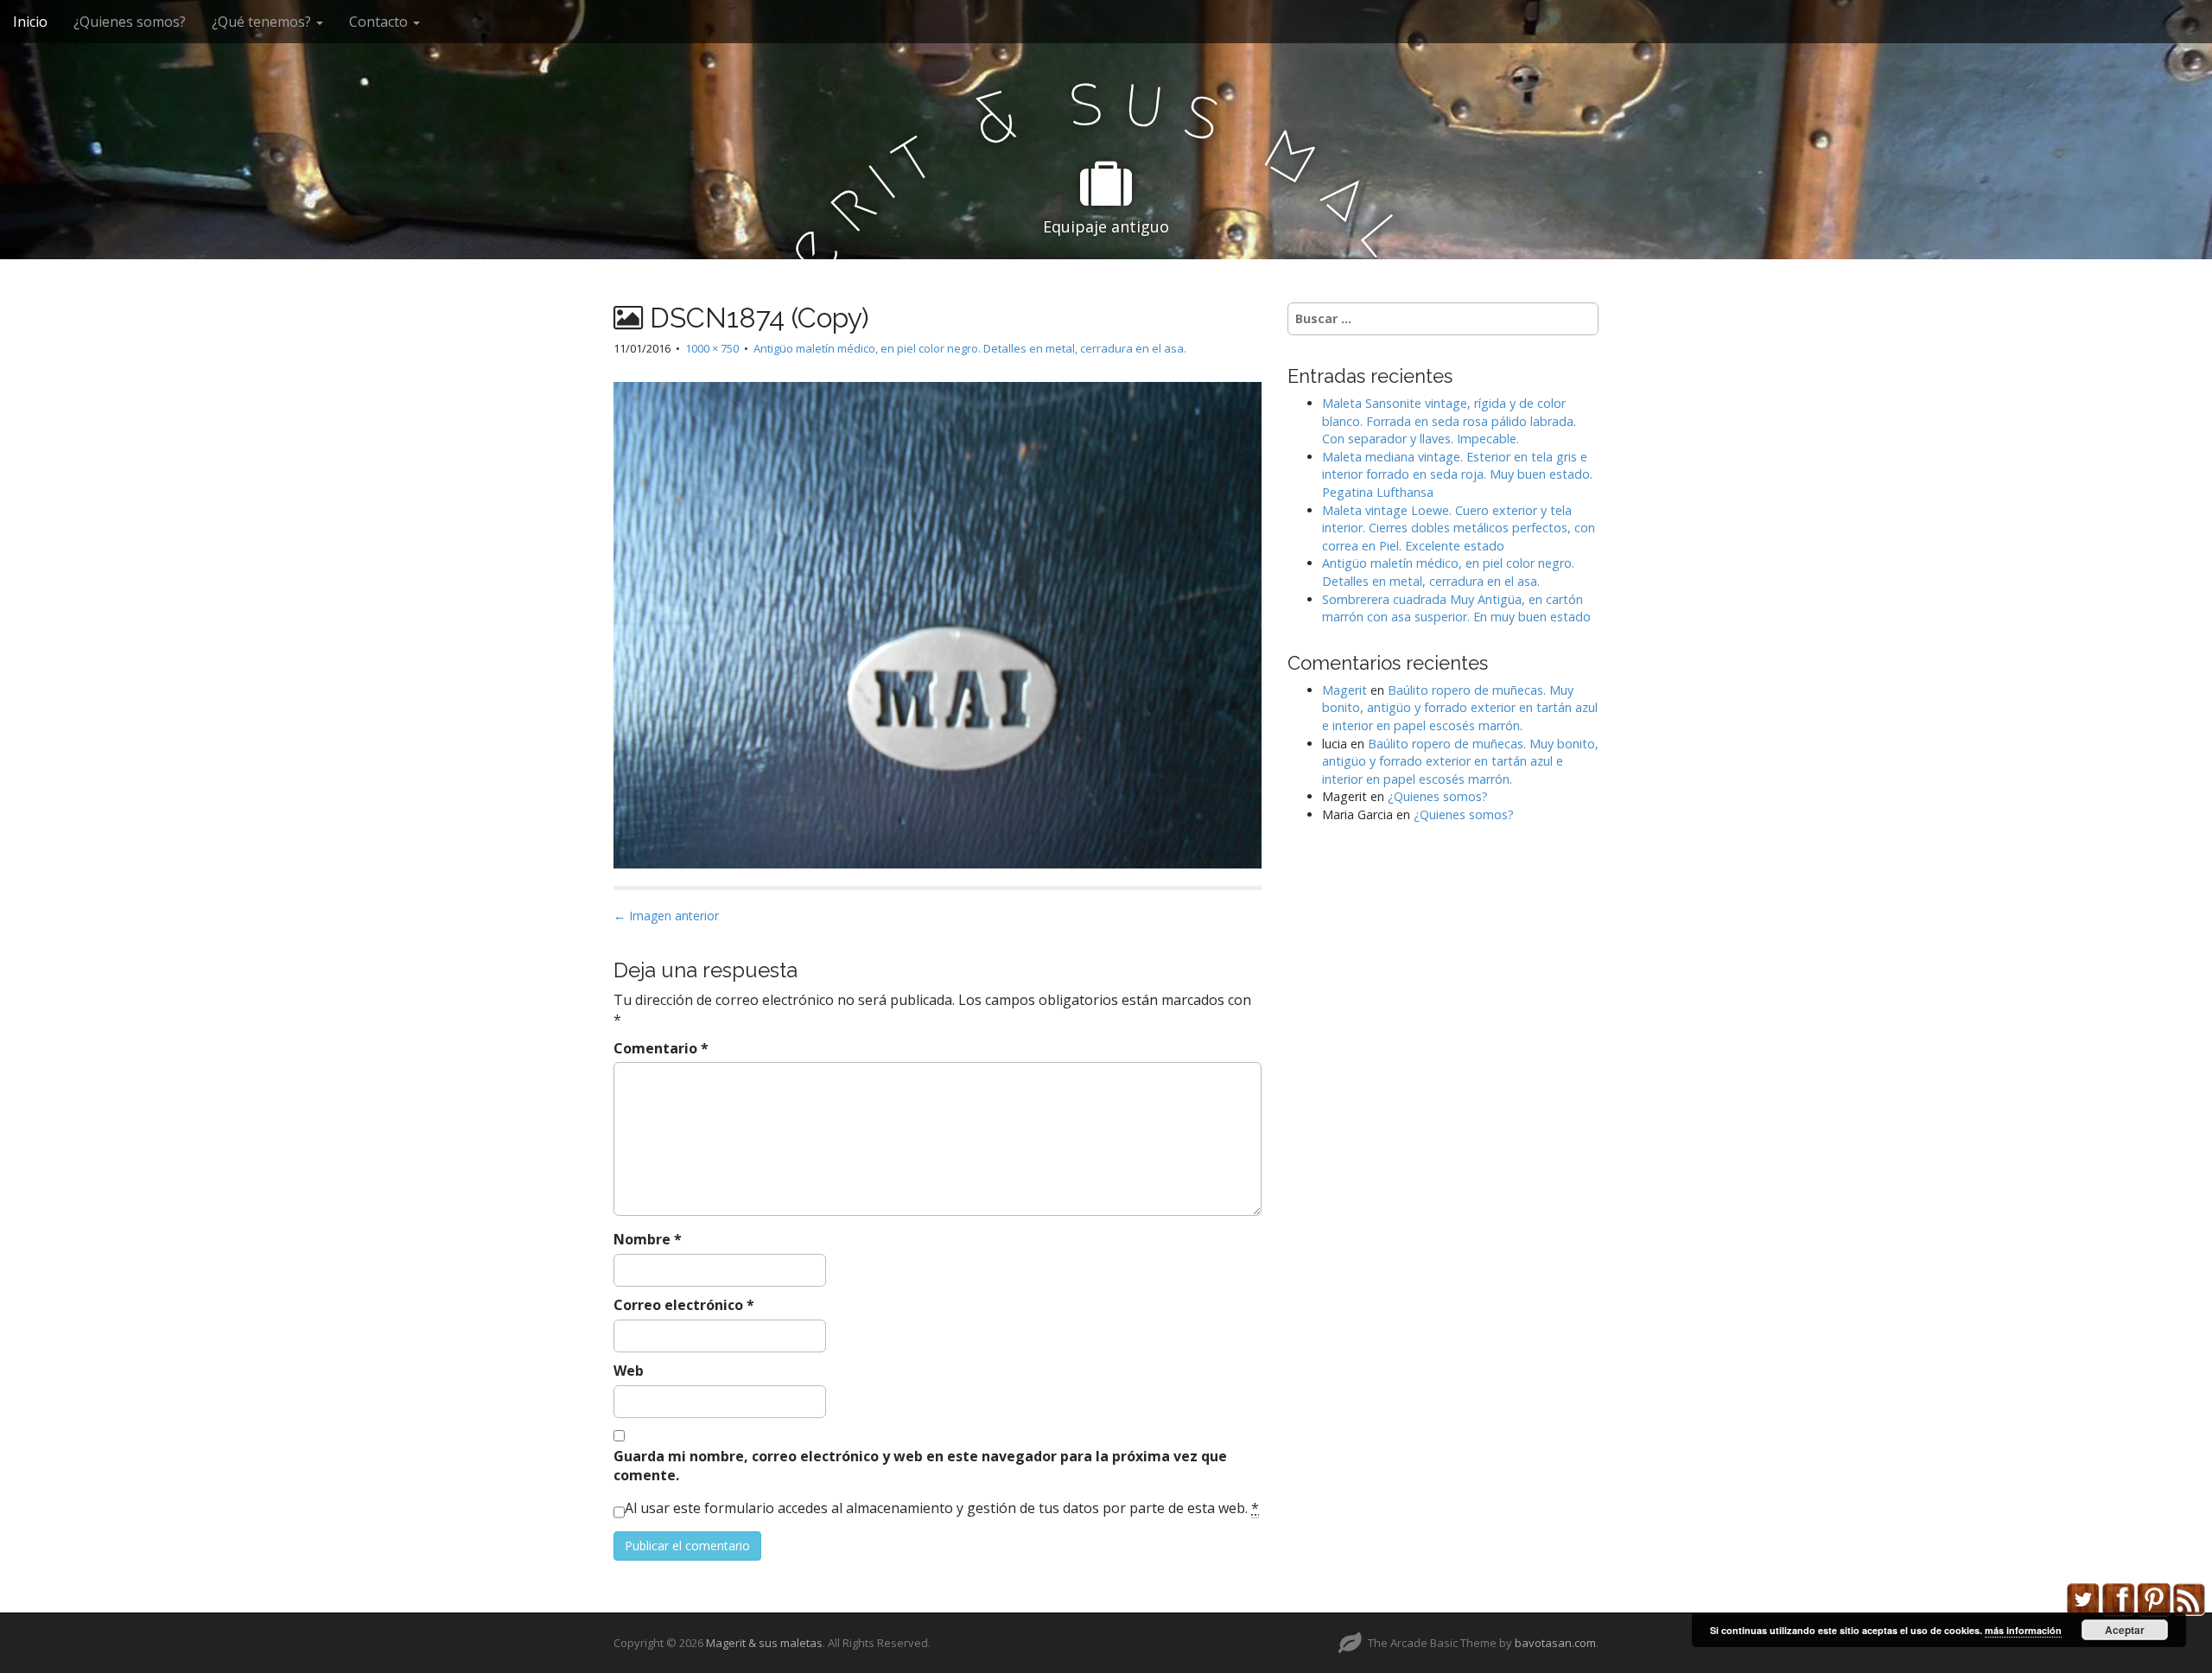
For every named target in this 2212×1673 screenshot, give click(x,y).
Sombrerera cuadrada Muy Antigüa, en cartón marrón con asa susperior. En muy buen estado (1456, 608)
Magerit (1344, 690)
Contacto (380, 22)
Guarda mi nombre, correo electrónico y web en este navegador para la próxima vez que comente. (920, 1466)
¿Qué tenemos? (263, 22)
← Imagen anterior (666, 916)
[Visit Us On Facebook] (2118, 1598)
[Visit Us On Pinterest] (2154, 1598)
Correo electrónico (684, 1305)
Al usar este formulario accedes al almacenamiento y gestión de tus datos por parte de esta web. (942, 1508)
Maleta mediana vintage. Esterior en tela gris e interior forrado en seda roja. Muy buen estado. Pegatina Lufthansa (1457, 474)
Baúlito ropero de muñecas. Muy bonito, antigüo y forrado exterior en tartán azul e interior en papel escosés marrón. (1460, 708)
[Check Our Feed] (2189, 1598)
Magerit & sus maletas (764, 1643)
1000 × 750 (712, 348)
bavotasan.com (1555, 1643)
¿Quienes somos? (130, 22)
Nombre (648, 1239)
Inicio (30, 22)
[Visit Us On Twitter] (2083, 1598)
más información (2023, 1630)
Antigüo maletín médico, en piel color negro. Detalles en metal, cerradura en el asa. (970, 348)
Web (629, 1371)
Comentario (661, 1048)
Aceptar (2125, 1630)
